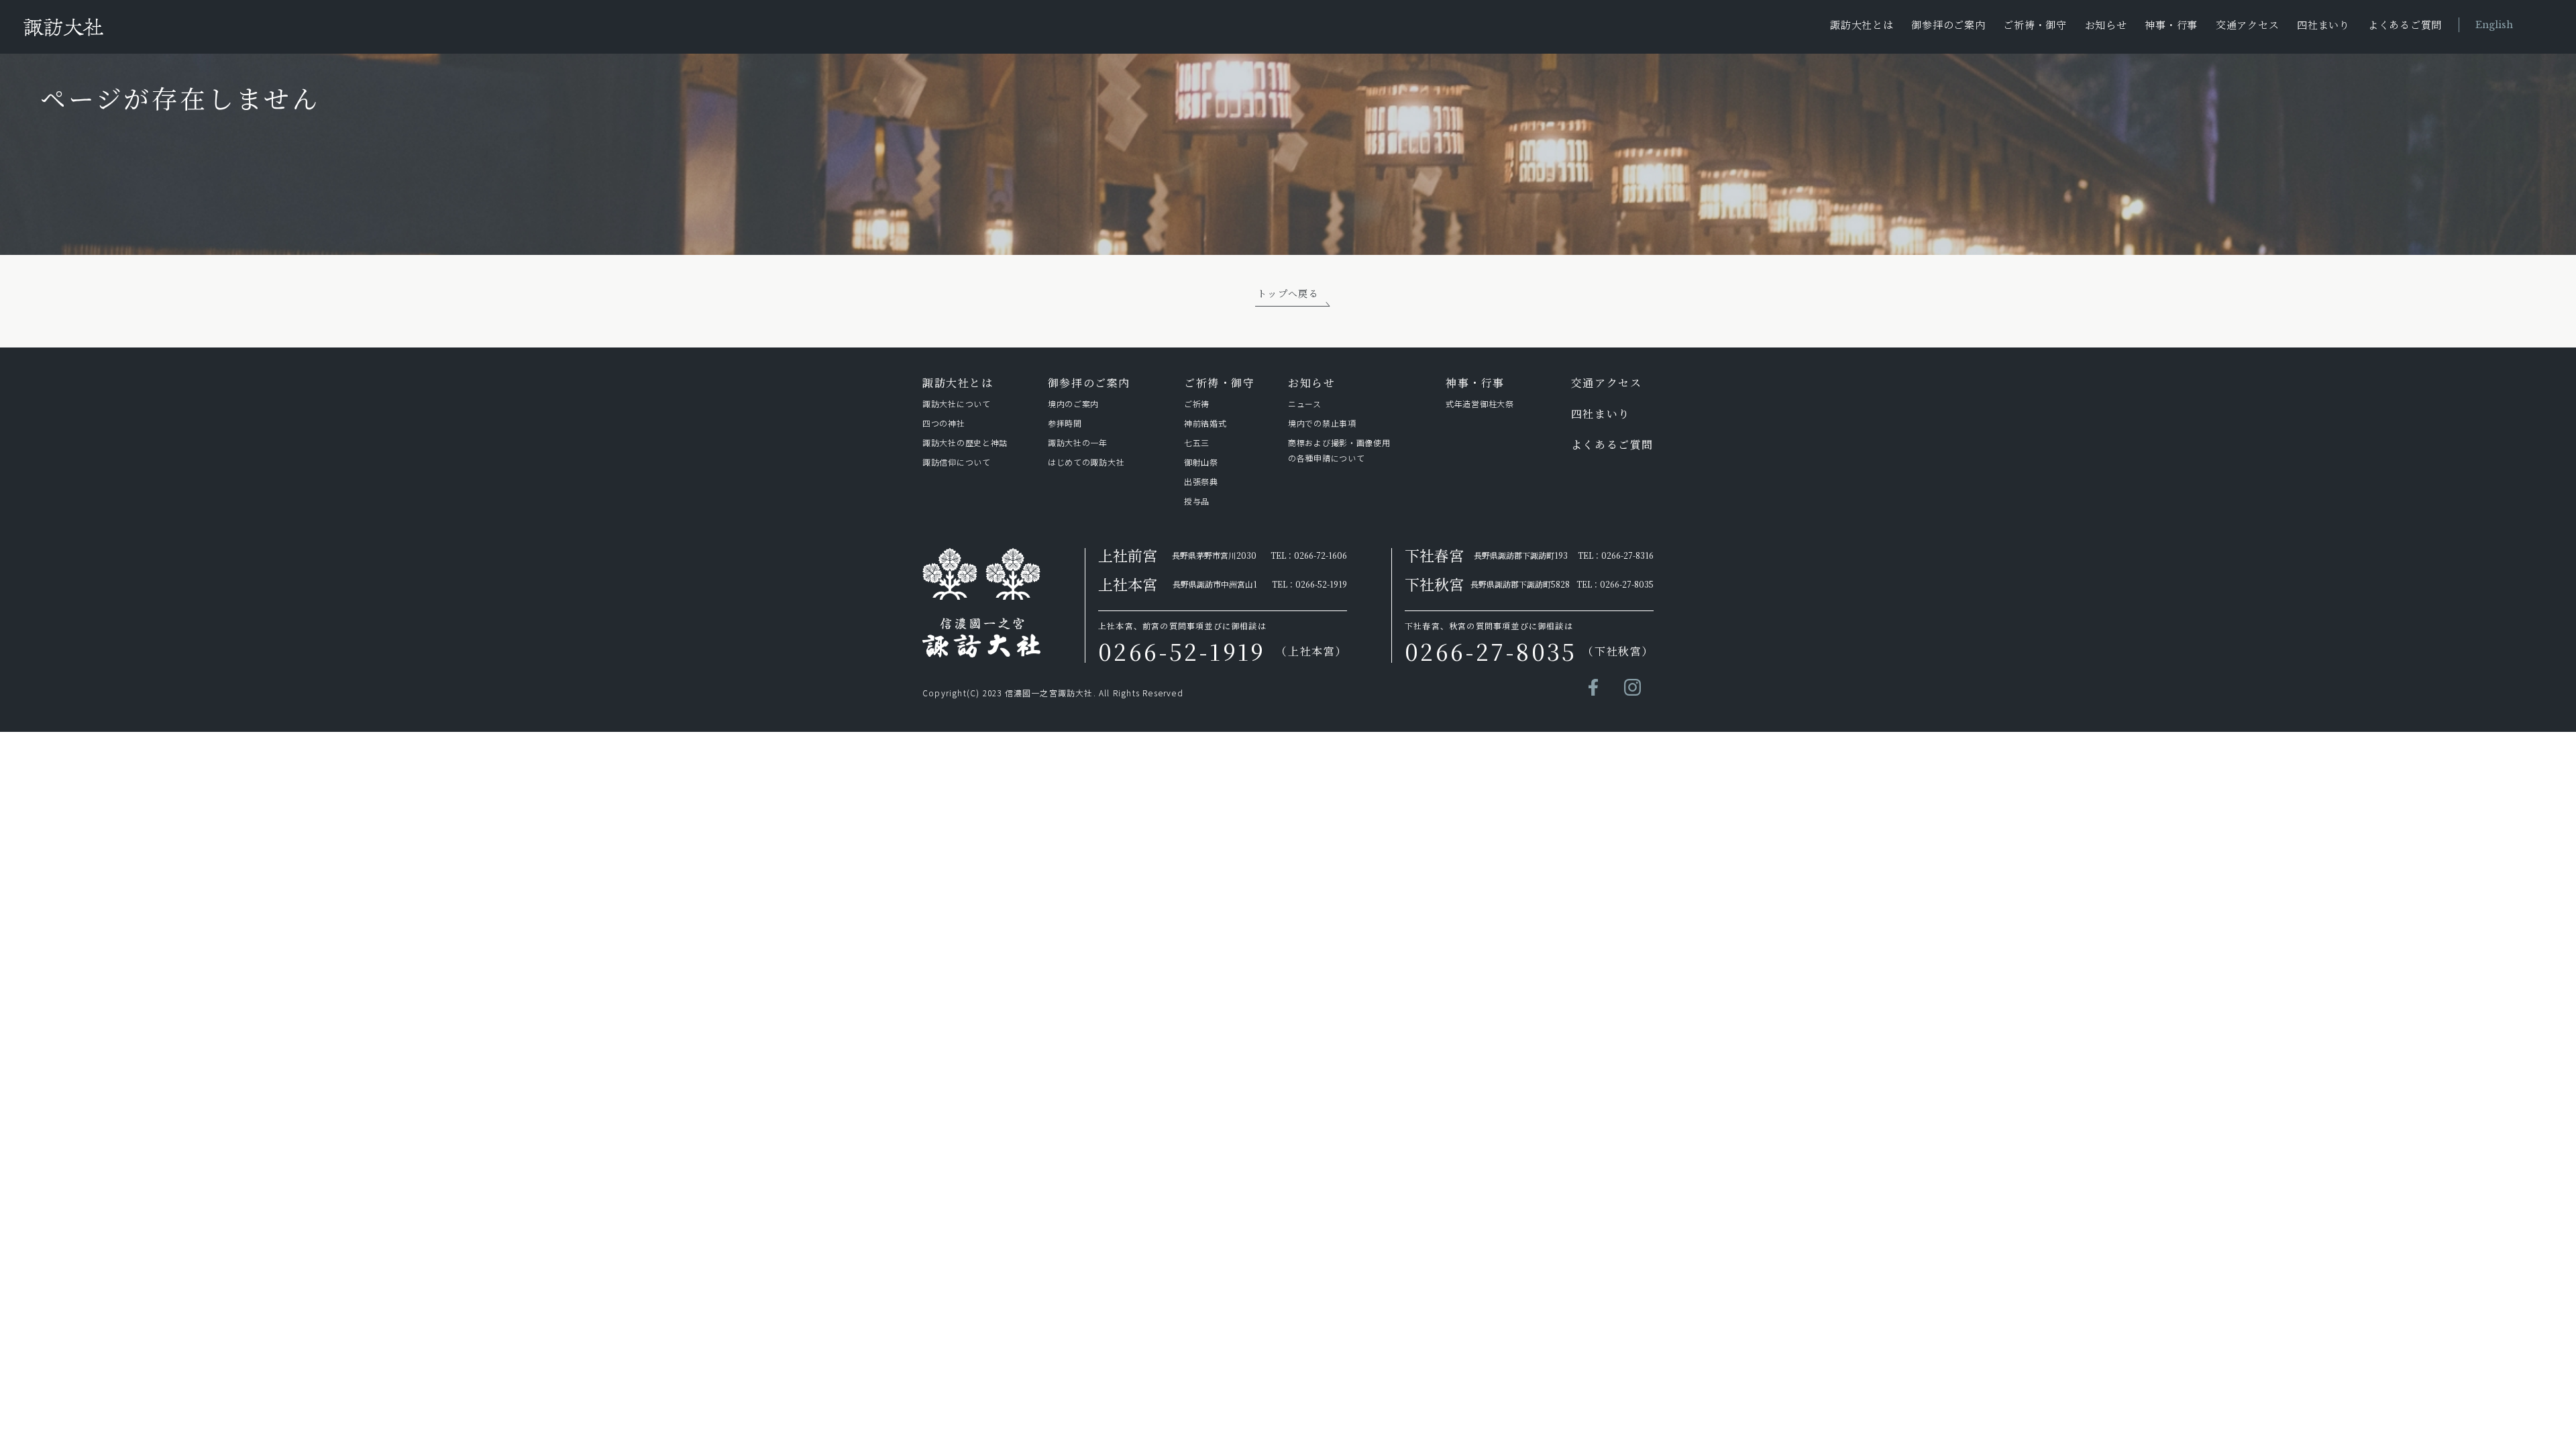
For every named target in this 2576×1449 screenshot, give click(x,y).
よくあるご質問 (2405, 24)
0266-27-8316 (1627, 555)
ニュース (1305, 404)
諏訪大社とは (1862, 24)
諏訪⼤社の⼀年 (1080, 442)
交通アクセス (2248, 24)
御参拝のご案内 (1948, 24)
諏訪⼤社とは (958, 383)
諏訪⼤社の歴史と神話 (965, 442)
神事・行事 (2171, 24)
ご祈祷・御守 (2035, 24)
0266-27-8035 (1627, 584)
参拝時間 (1065, 423)
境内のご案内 (1073, 404)
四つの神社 (944, 423)
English (2494, 25)
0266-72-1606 (1321, 555)
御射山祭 (1201, 462)
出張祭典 (1201, 481)
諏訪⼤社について (957, 404)
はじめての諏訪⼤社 (1086, 462)
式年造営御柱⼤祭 (1480, 404)
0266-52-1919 (1321, 584)
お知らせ (2106, 24)
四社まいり (2323, 24)
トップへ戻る (1288, 293)
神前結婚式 (1205, 423)
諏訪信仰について (957, 462)
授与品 (1197, 501)
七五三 (1197, 442)
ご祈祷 (1197, 404)
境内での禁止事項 (1322, 423)
